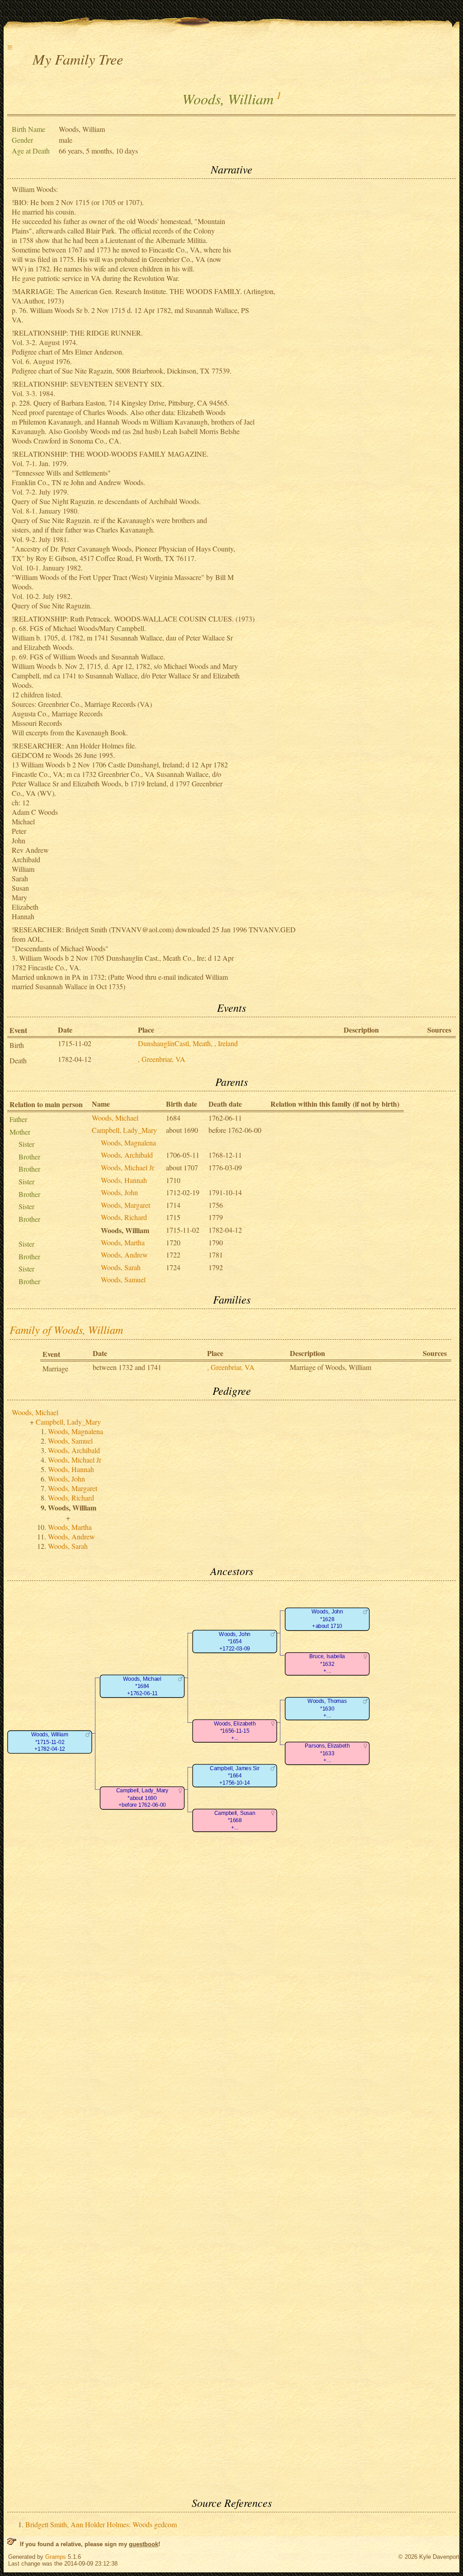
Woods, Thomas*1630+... (327, 1708)
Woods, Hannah (124, 1180)
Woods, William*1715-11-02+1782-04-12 (50, 1742)
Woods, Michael (115, 1118)
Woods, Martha (123, 1242)
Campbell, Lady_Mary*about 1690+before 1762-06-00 (142, 1798)
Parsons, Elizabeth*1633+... (327, 1753)
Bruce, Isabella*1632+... (327, 1664)
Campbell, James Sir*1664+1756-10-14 (235, 1776)
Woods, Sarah (121, 1267)
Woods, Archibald (127, 1155)
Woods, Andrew (124, 1255)
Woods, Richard (124, 1217)
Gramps (56, 2557)
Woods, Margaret (125, 1205)
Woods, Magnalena (128, 1143)
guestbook (144, 2544)
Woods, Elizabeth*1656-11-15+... (235, 1731)
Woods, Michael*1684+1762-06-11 (142, 1686)
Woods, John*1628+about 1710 (327, 1619)
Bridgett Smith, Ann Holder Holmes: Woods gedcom (101, 2524)
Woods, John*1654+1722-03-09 (234, 1641)
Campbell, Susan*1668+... (235, 1820)
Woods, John (119, 1192)
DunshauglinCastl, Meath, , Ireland (188, 1043)
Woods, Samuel (123, 1279)
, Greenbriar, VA (162, 1059)
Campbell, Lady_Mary (124, 1130)
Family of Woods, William (66, 1329)
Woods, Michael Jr (128, 1167)
